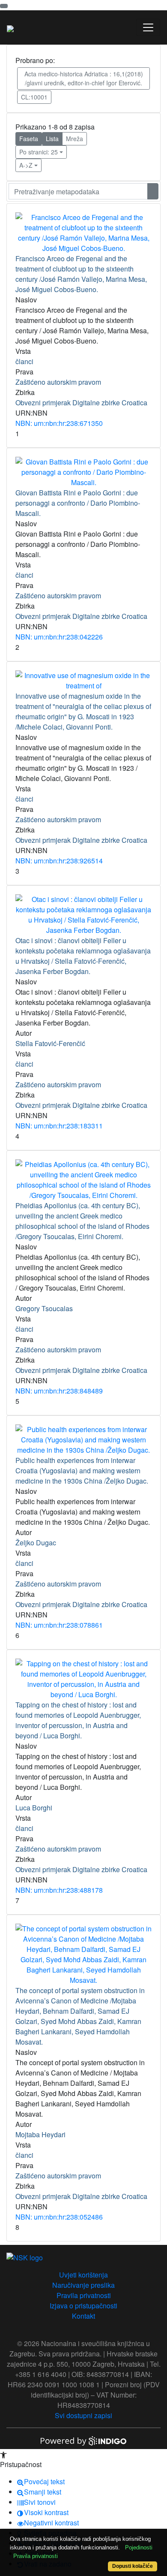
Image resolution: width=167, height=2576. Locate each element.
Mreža (75, 139)
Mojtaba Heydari (40, 2134)
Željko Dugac (36, 1543)
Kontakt (83, 2316)
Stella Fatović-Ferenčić (50, 1043)
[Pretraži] (153, 191)
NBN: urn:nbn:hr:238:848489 (59, 1391)
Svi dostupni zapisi (83, 2415)
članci (24, 361)
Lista (52, 139)
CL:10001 (34, 97)
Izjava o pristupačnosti (83, 2306)
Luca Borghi (34, 1808)
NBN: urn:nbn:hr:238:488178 (59, 1890)
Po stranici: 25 (39, 152)
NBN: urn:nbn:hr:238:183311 (59, 1126)
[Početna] (10, 27)
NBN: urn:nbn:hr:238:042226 (59, 637)
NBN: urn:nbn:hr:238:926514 (59, 861)
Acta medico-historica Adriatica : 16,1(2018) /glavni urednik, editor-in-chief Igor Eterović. (84, 78)
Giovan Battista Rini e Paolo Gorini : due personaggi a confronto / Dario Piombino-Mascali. (78, 503)
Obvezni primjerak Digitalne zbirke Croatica (81, 403)
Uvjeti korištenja (83, 2275)
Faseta (29, 139)
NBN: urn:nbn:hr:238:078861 (59, 1625)
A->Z (26, 165)
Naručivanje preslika (83, 2285)
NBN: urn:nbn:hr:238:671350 (59, 423)
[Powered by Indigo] (83, 2440)
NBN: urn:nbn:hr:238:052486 (59, 2217)
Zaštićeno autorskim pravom (58, 382)
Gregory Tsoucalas (44, 1308)
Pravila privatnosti (84, 2295)
